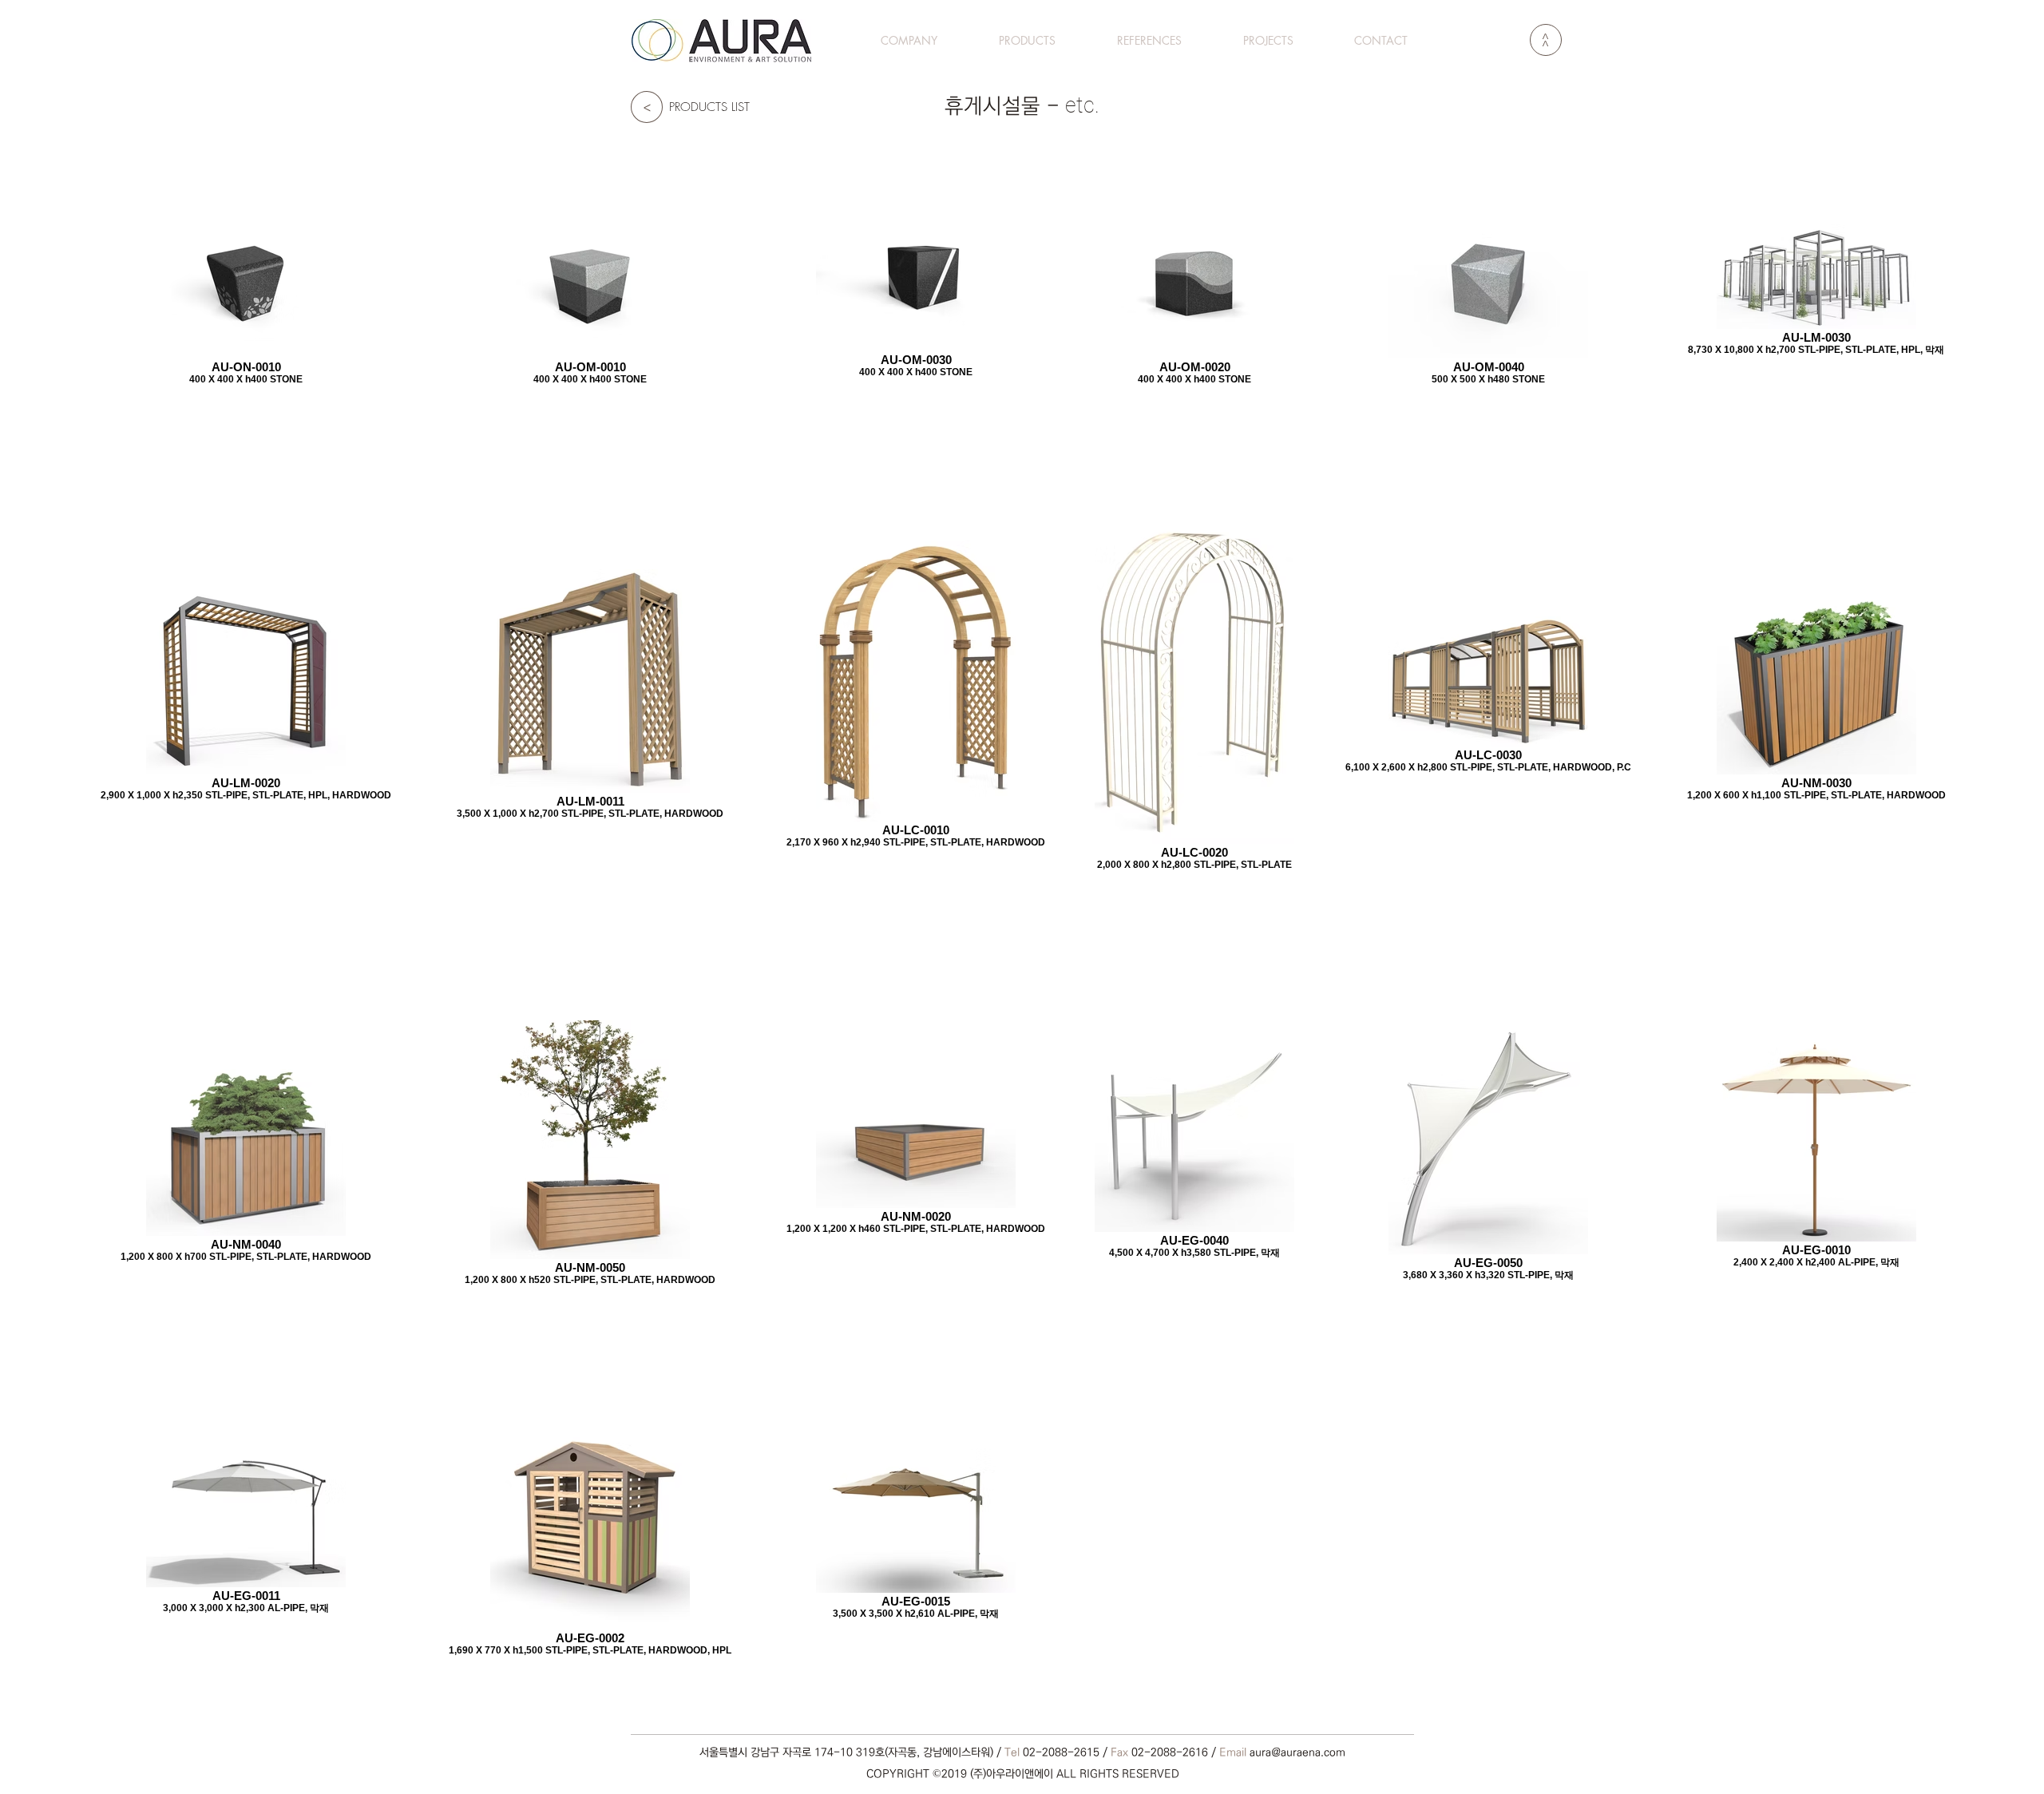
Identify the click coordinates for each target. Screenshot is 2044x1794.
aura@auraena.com (1297, 1752)
